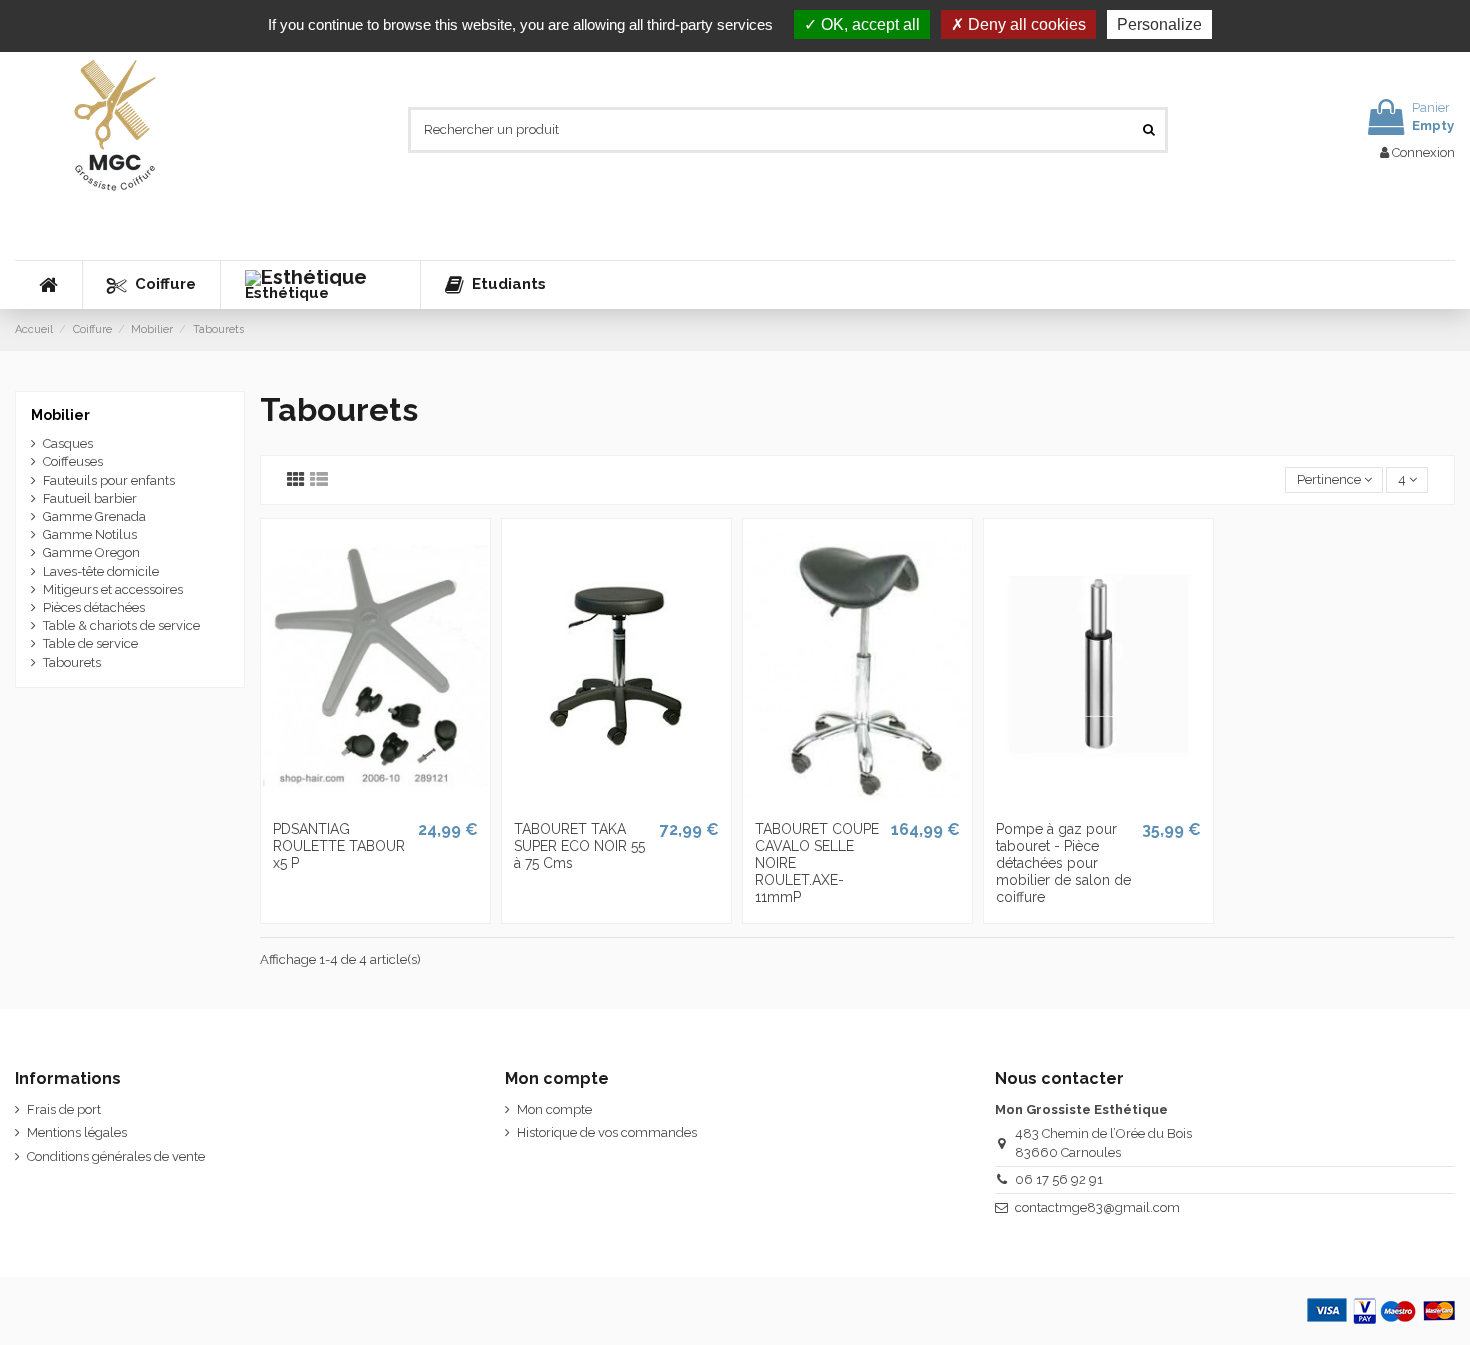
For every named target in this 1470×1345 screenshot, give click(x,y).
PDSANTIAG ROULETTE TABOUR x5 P (339, 846)
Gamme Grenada (94, 516)
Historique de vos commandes (607, 1132)
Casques (68, 443)
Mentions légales (77, 1132)
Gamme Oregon (91, 552)
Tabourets (72, 662)
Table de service (90, 643)
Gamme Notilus (90, 534)
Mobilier (60, 415)
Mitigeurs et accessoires (113, 589)
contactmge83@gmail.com (1097, 1207)
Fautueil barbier (90, 498)
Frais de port (64, 1109)
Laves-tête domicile (101, 571)
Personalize (1159, 24)
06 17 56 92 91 (1059, 1179)
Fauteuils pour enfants (109, 480)
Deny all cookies (1025, 24)
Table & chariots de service (121, 625)
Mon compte (554, 1109)
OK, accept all (868, 24)
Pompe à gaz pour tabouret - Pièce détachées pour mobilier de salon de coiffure (1063, 862)
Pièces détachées (94, 607)
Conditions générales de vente (116, 1156)
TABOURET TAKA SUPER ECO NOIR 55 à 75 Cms (579, 846)
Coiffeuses (73, 461)
